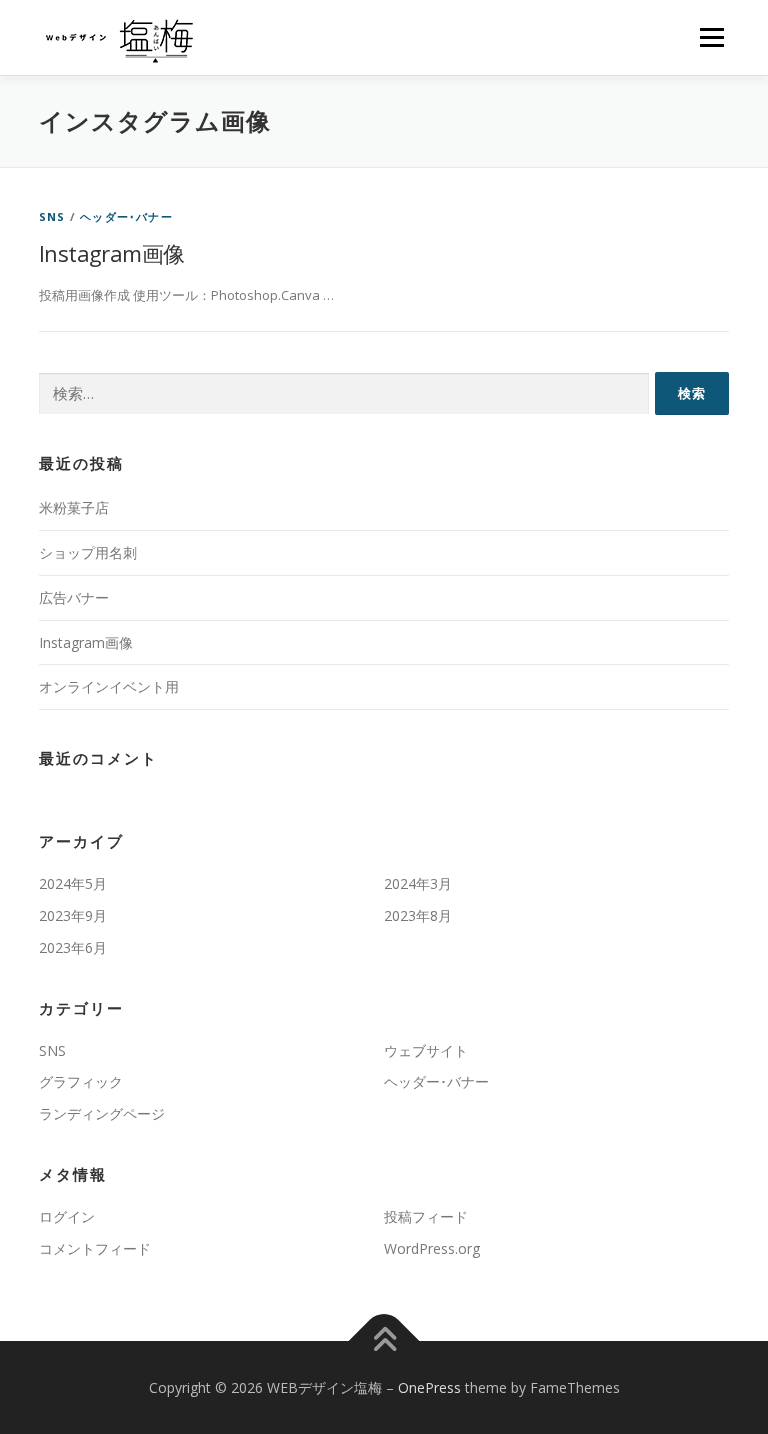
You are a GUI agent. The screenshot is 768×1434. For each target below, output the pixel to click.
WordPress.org (432, 1248)
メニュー (711, 37)
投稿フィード (426, 1216)
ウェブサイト (426, 1050)
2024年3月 (418, 883)
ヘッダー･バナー (126, 216)
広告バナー (74, 597)
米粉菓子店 (74, 507)
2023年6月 (73, 947)
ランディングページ (102, 1113)
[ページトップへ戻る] (384, 1340)
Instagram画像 (111, 253)
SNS (52, 216)
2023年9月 (73, 915)
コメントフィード (95, 1248)
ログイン (67, 1216)
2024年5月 (73, 883)
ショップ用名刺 (88, 552)
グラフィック (81, 1081)
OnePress (429, 1387)
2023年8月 (418, 915)
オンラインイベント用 (109, 686)
